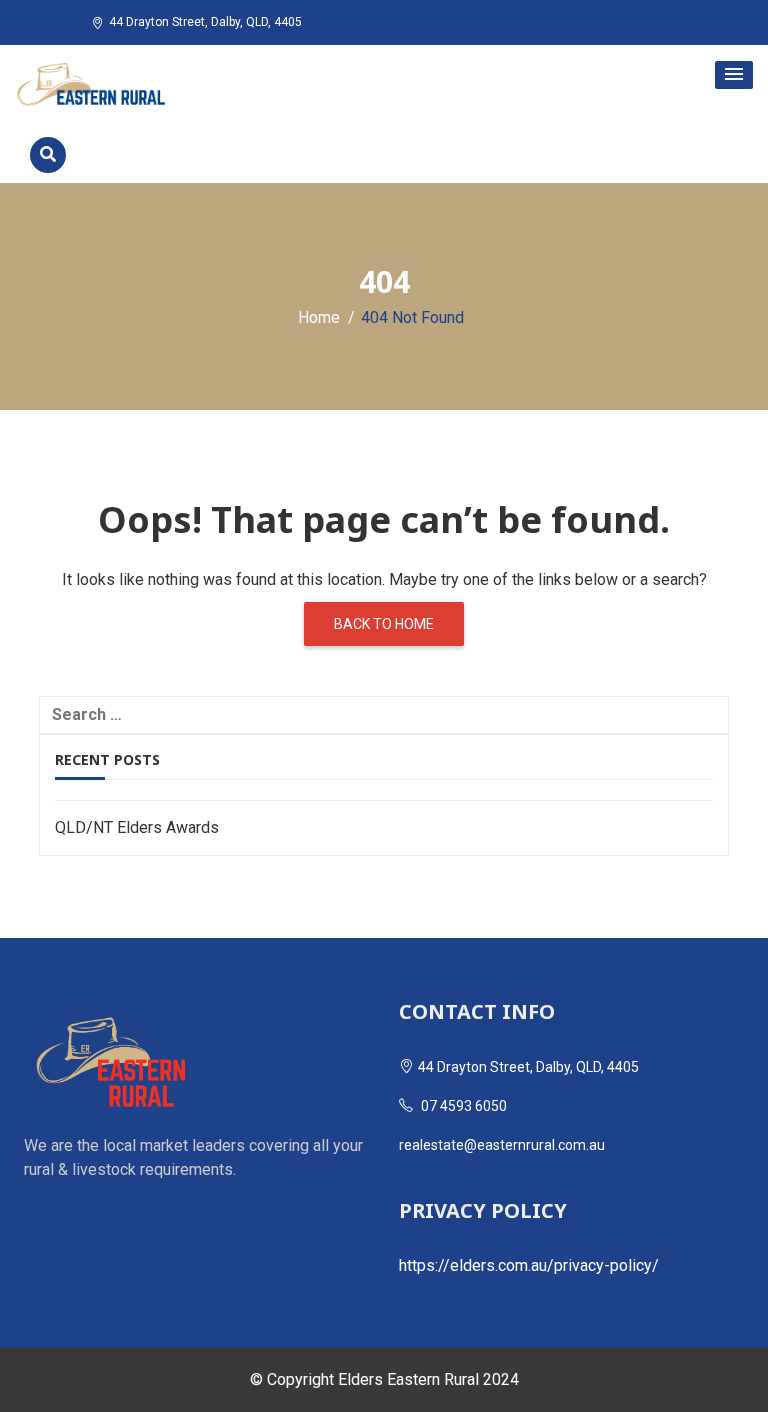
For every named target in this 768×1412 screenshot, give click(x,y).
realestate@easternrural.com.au (502, 1145)
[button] (734, 75)
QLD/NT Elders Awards (137, 827)
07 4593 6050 (462, 1106)
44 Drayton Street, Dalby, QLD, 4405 (205, 22)
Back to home (384, 624)
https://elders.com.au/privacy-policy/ (529, 1265)
